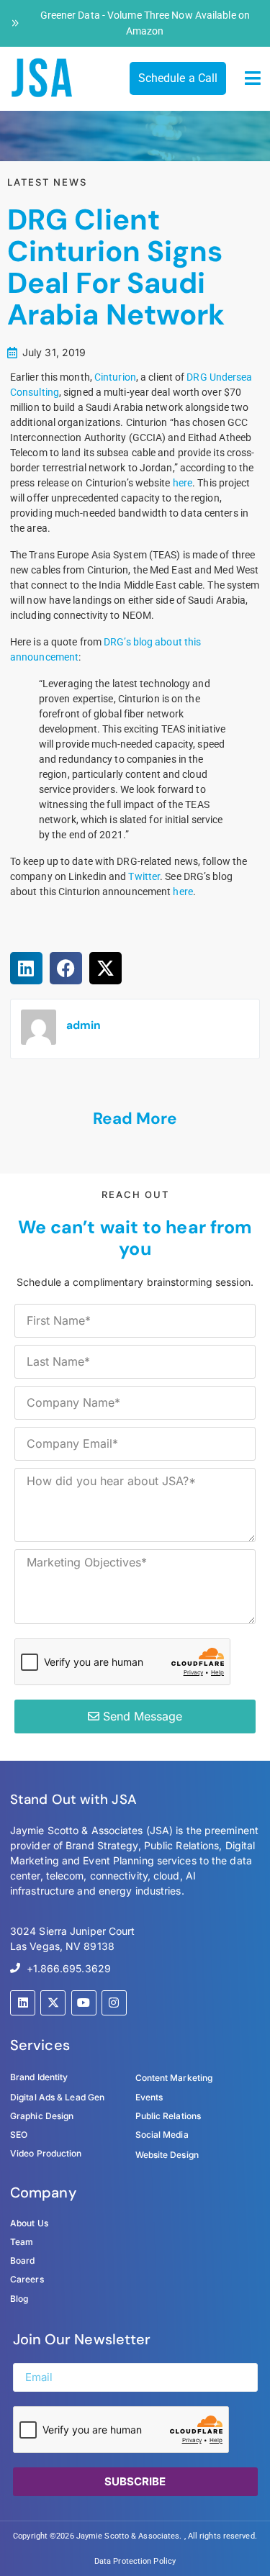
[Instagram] (114, 2003)
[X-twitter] (53, 2003)
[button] (253, 78)
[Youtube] (84, 2003)
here (183, 483)
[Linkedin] (23, 2003)
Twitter (144, 876)
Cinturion (115, 377)
